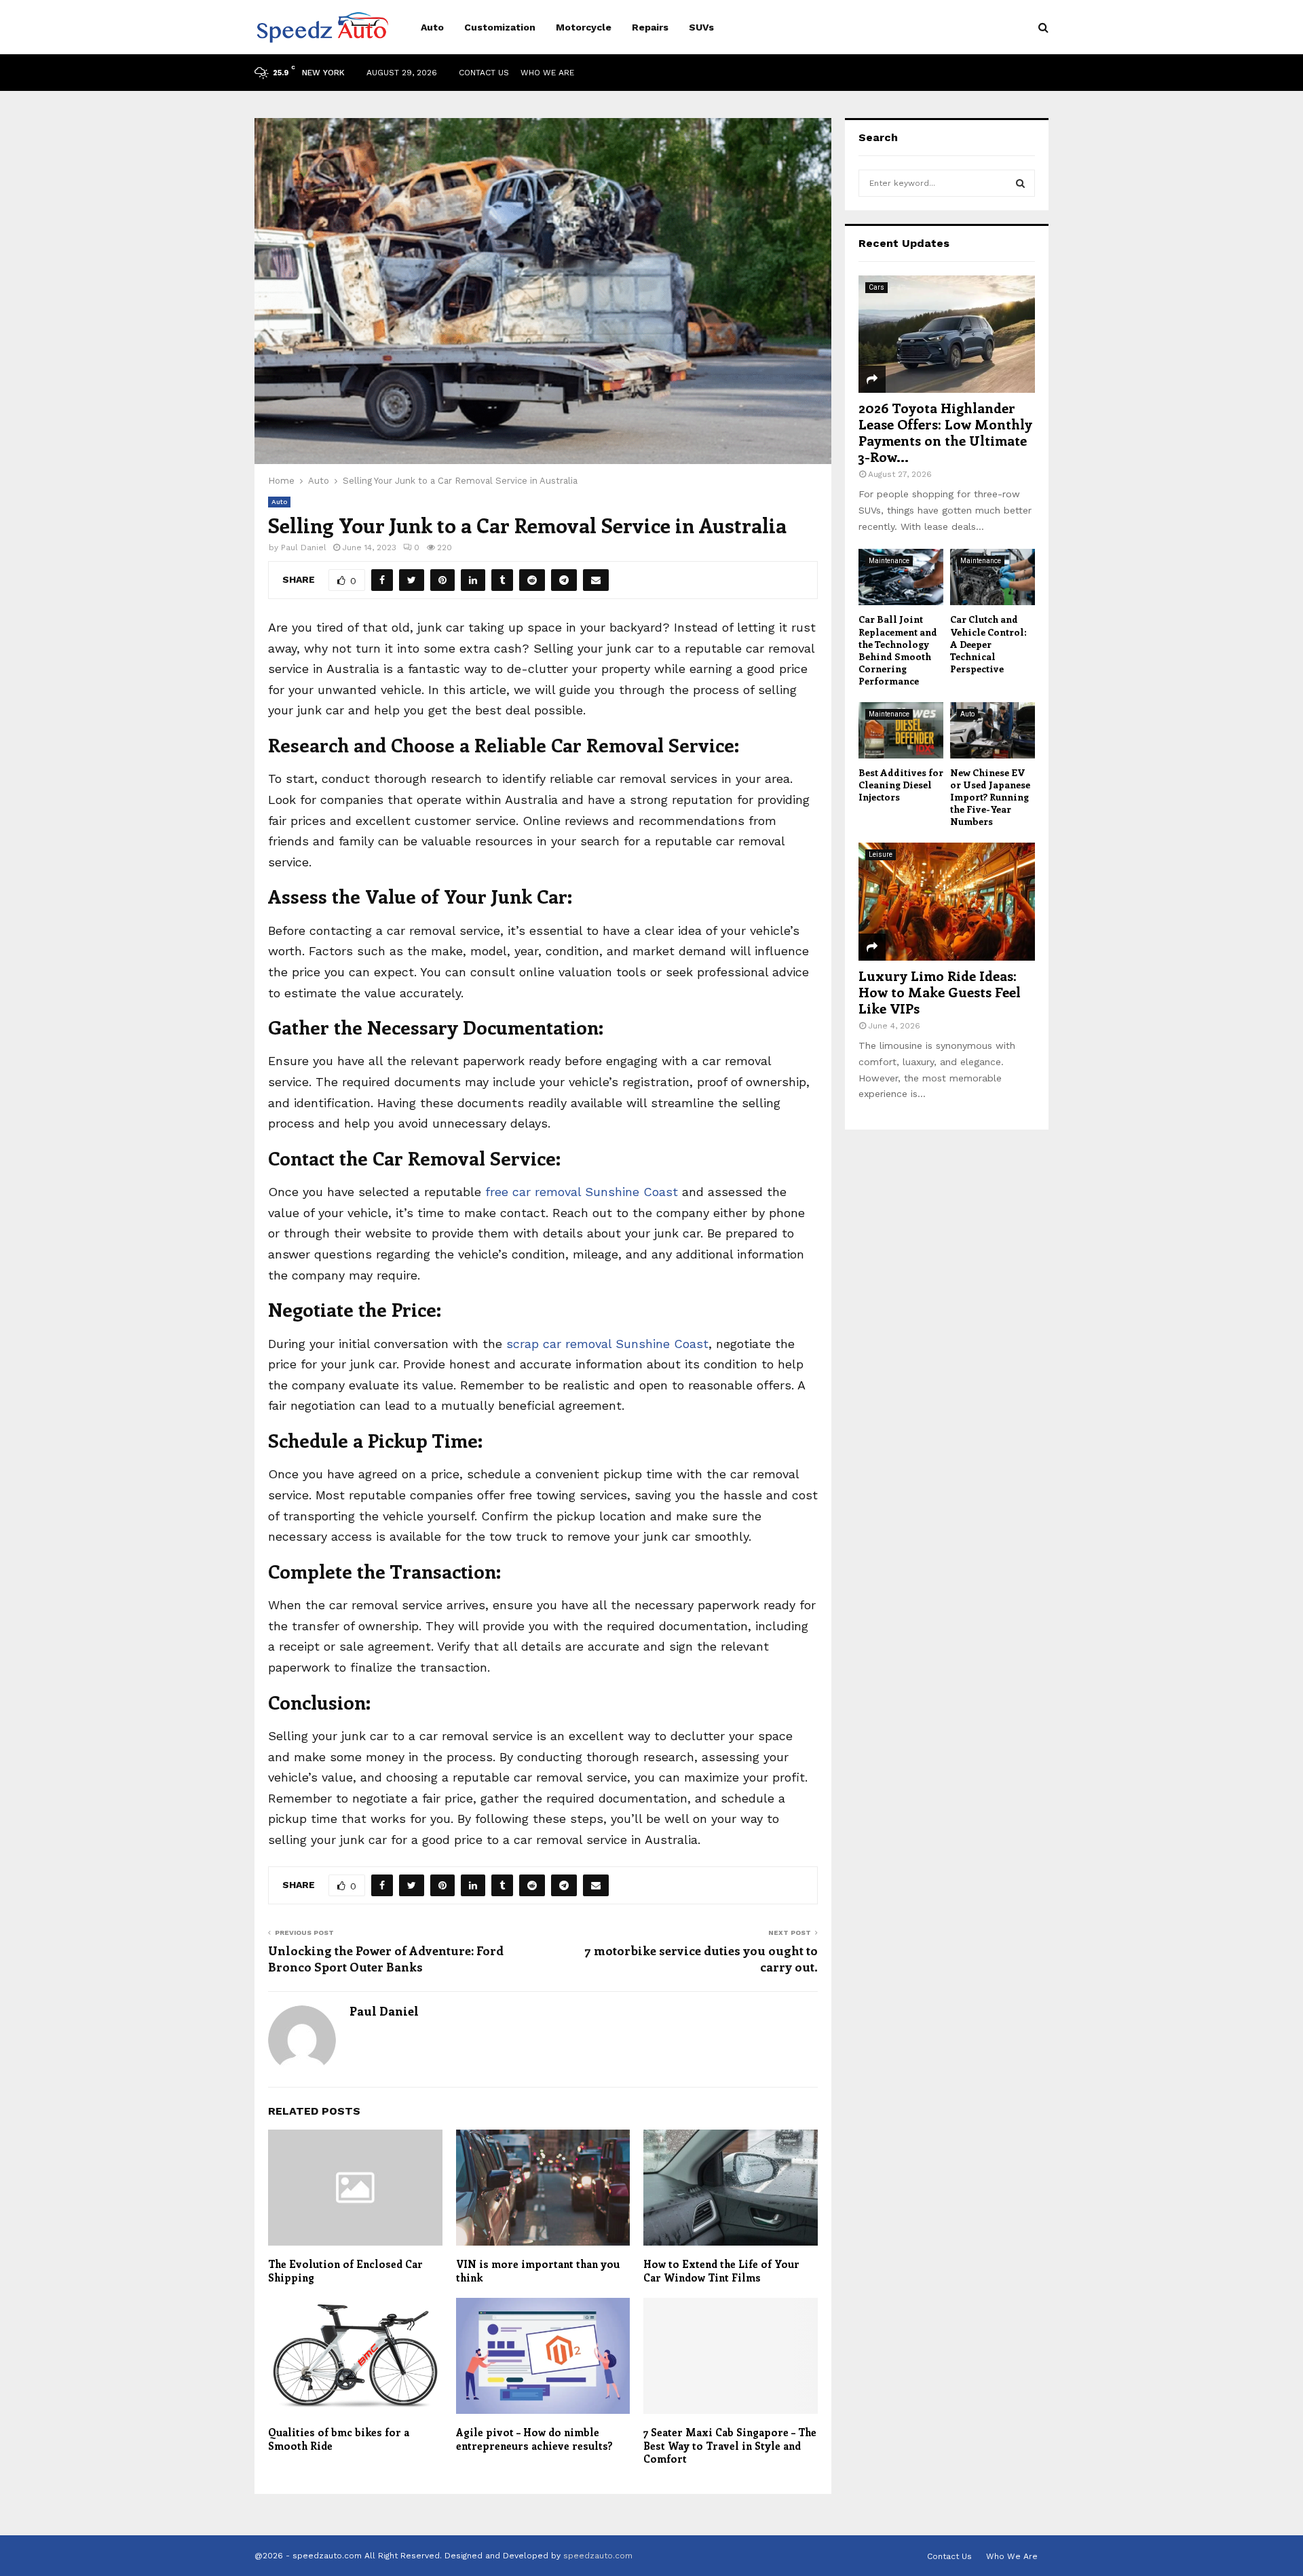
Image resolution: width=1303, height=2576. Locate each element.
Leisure (881, 854)
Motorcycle (584, 27)
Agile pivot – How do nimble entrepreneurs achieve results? (534, 2439)
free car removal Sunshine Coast (582, 1192)
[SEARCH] (1020, 183)
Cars (876, 287)
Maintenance (889, 561)
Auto (432, 27)
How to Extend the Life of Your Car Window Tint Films (721, 2271)
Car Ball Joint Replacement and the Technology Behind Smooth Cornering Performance (898, 650)
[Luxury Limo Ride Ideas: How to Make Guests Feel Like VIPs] (947, 901)
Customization (500, 27)
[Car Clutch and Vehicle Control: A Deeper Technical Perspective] (993, 577)
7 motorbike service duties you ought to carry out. (701, 1959)
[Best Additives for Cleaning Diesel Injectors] (901, 730)
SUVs (701, 27)
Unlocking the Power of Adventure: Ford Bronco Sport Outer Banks (386, 1959)
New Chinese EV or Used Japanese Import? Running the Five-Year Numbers (990, 797)
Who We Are (547, 73)
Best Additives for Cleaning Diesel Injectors (901, 785)
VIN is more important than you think (538, 2271)
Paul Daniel (304, 547)
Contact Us (484, 73)
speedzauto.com (598, 2556)
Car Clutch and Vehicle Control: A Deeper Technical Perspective (988, 643)
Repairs (650, 27)
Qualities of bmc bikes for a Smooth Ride (339, 2439)
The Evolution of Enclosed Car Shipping (345, 2271)
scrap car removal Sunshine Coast (607, 1344)
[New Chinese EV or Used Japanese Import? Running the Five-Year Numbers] (993, 730)
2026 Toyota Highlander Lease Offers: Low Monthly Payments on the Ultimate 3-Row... (945, 432)
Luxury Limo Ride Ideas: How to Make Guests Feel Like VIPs (940, 992)
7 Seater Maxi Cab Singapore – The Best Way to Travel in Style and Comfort (730, 2445)
